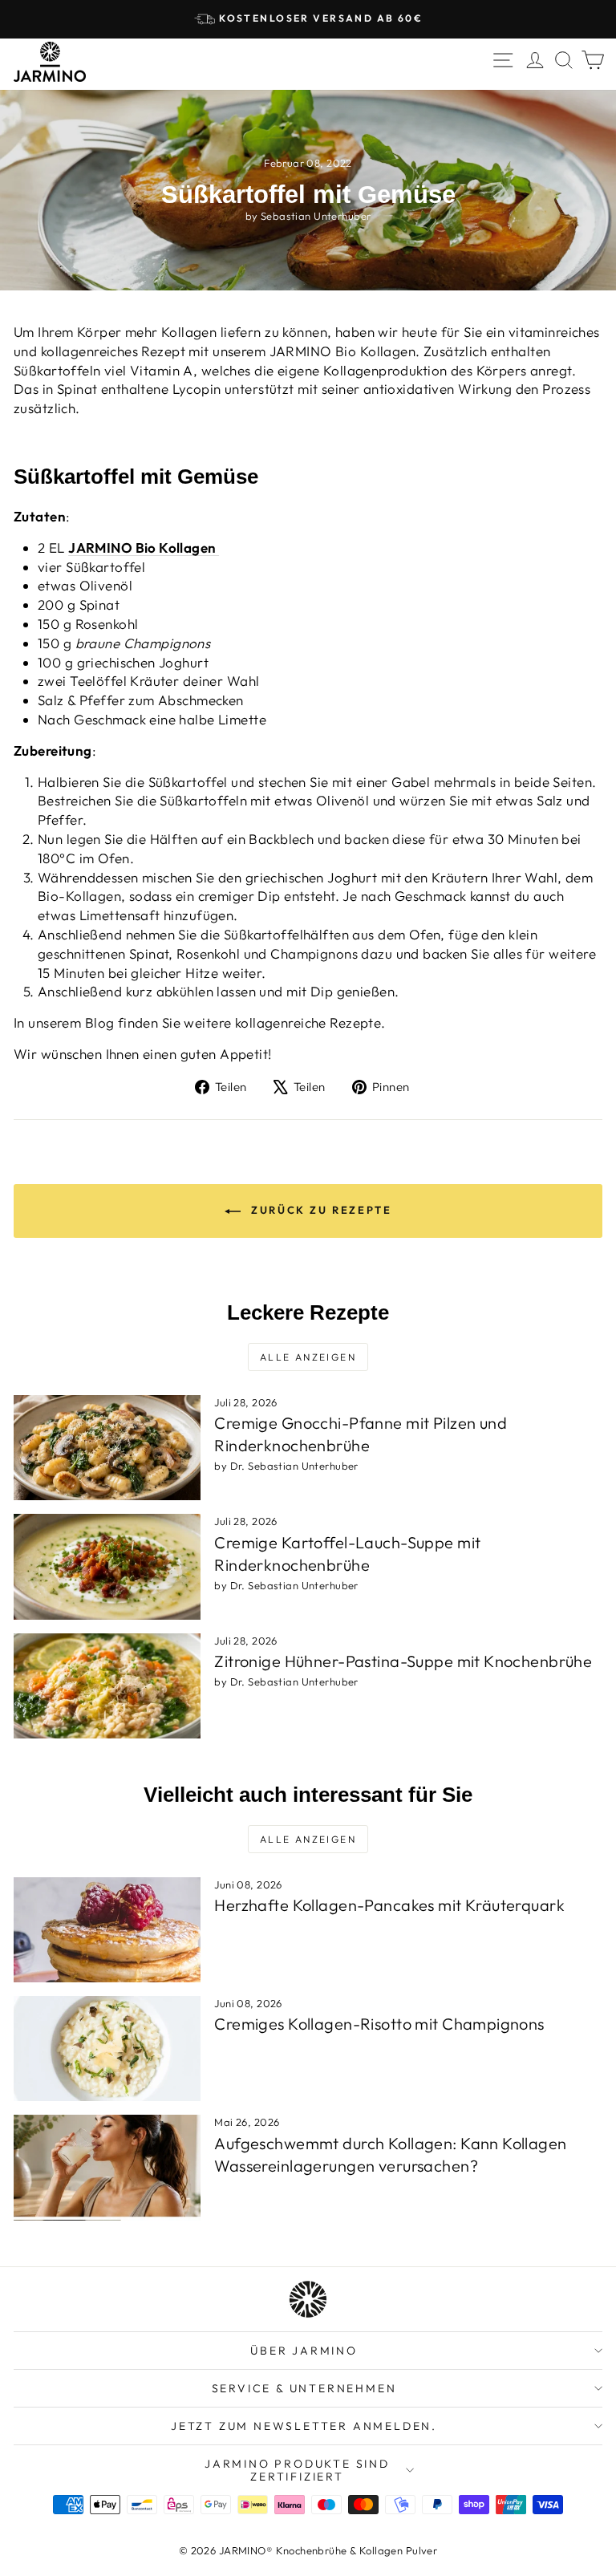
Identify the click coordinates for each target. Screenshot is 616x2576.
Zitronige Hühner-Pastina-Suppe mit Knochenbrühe (403, 1661)
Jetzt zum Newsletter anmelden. (304, 2426)
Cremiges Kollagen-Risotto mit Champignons (379, 2024)
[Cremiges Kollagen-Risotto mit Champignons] (107, 2049)
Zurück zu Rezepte (320, 1210)
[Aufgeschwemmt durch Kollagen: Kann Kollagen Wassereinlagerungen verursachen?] (107, 2167)
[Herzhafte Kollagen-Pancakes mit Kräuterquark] (107, 1930)
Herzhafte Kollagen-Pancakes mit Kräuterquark (389, 1905)
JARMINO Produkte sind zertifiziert (297, 2470)
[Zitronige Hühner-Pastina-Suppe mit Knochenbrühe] (107, 1686)
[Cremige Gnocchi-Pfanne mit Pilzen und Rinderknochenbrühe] (107, 1448)
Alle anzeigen (308, 1357)
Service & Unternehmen (304, 2388)
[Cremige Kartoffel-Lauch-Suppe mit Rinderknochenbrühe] (107, 1566)
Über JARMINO (304, 2351)
